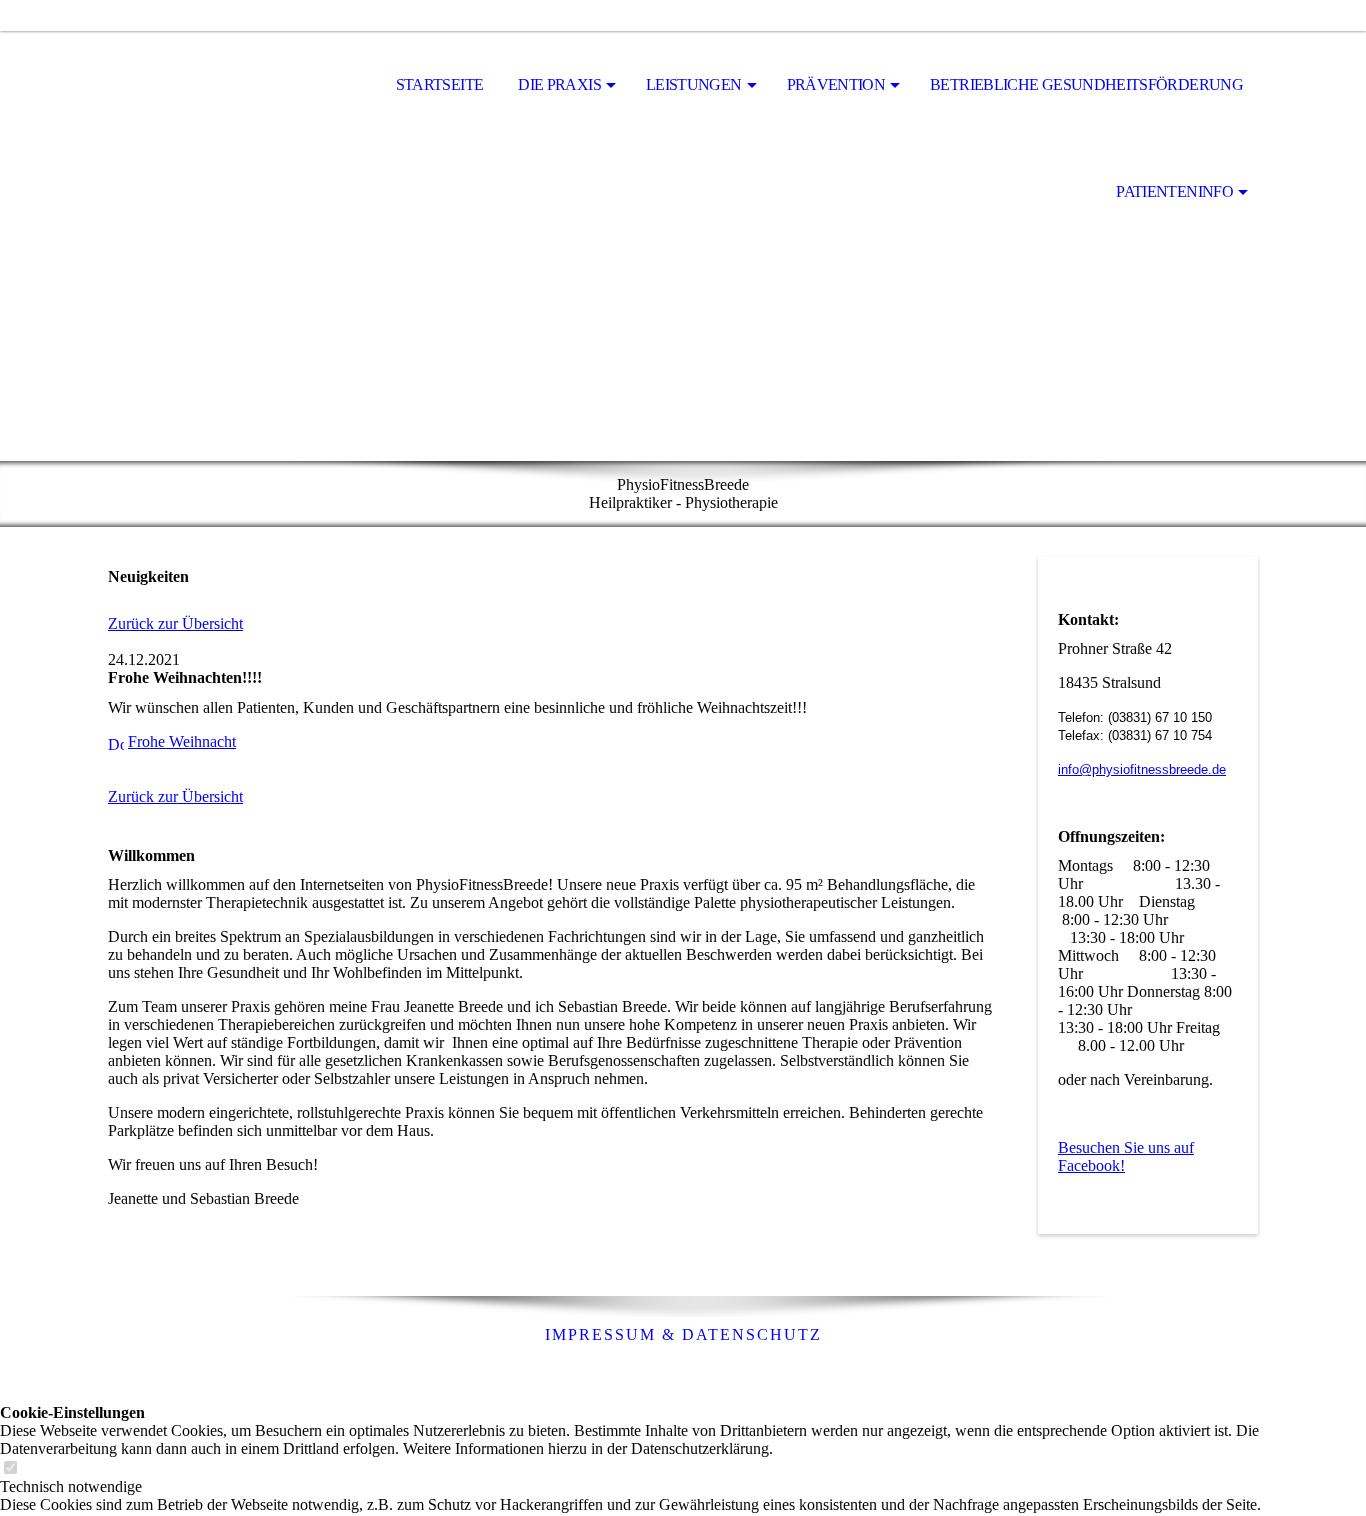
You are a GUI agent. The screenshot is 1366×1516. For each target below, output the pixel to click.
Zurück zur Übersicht (175, 623)
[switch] (10, 1468)
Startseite (440, 84)
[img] (208, 86)
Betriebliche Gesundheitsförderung (1086, 84)
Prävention (836, 84)
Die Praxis (559, 84)
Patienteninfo (1174, 191)
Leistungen (694, 84)
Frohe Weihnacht (182, 741)
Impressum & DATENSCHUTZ (683, 1334)
